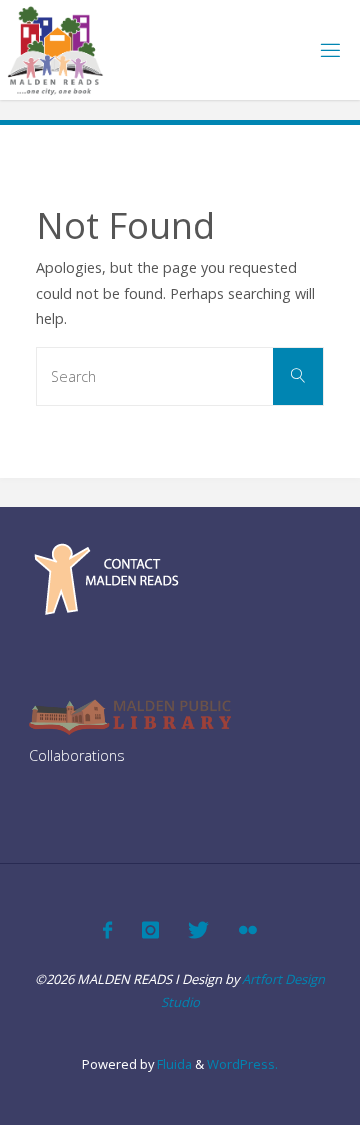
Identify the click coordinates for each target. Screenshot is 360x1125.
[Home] (55, 49)
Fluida (173, 1064)
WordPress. (242, 1064)
